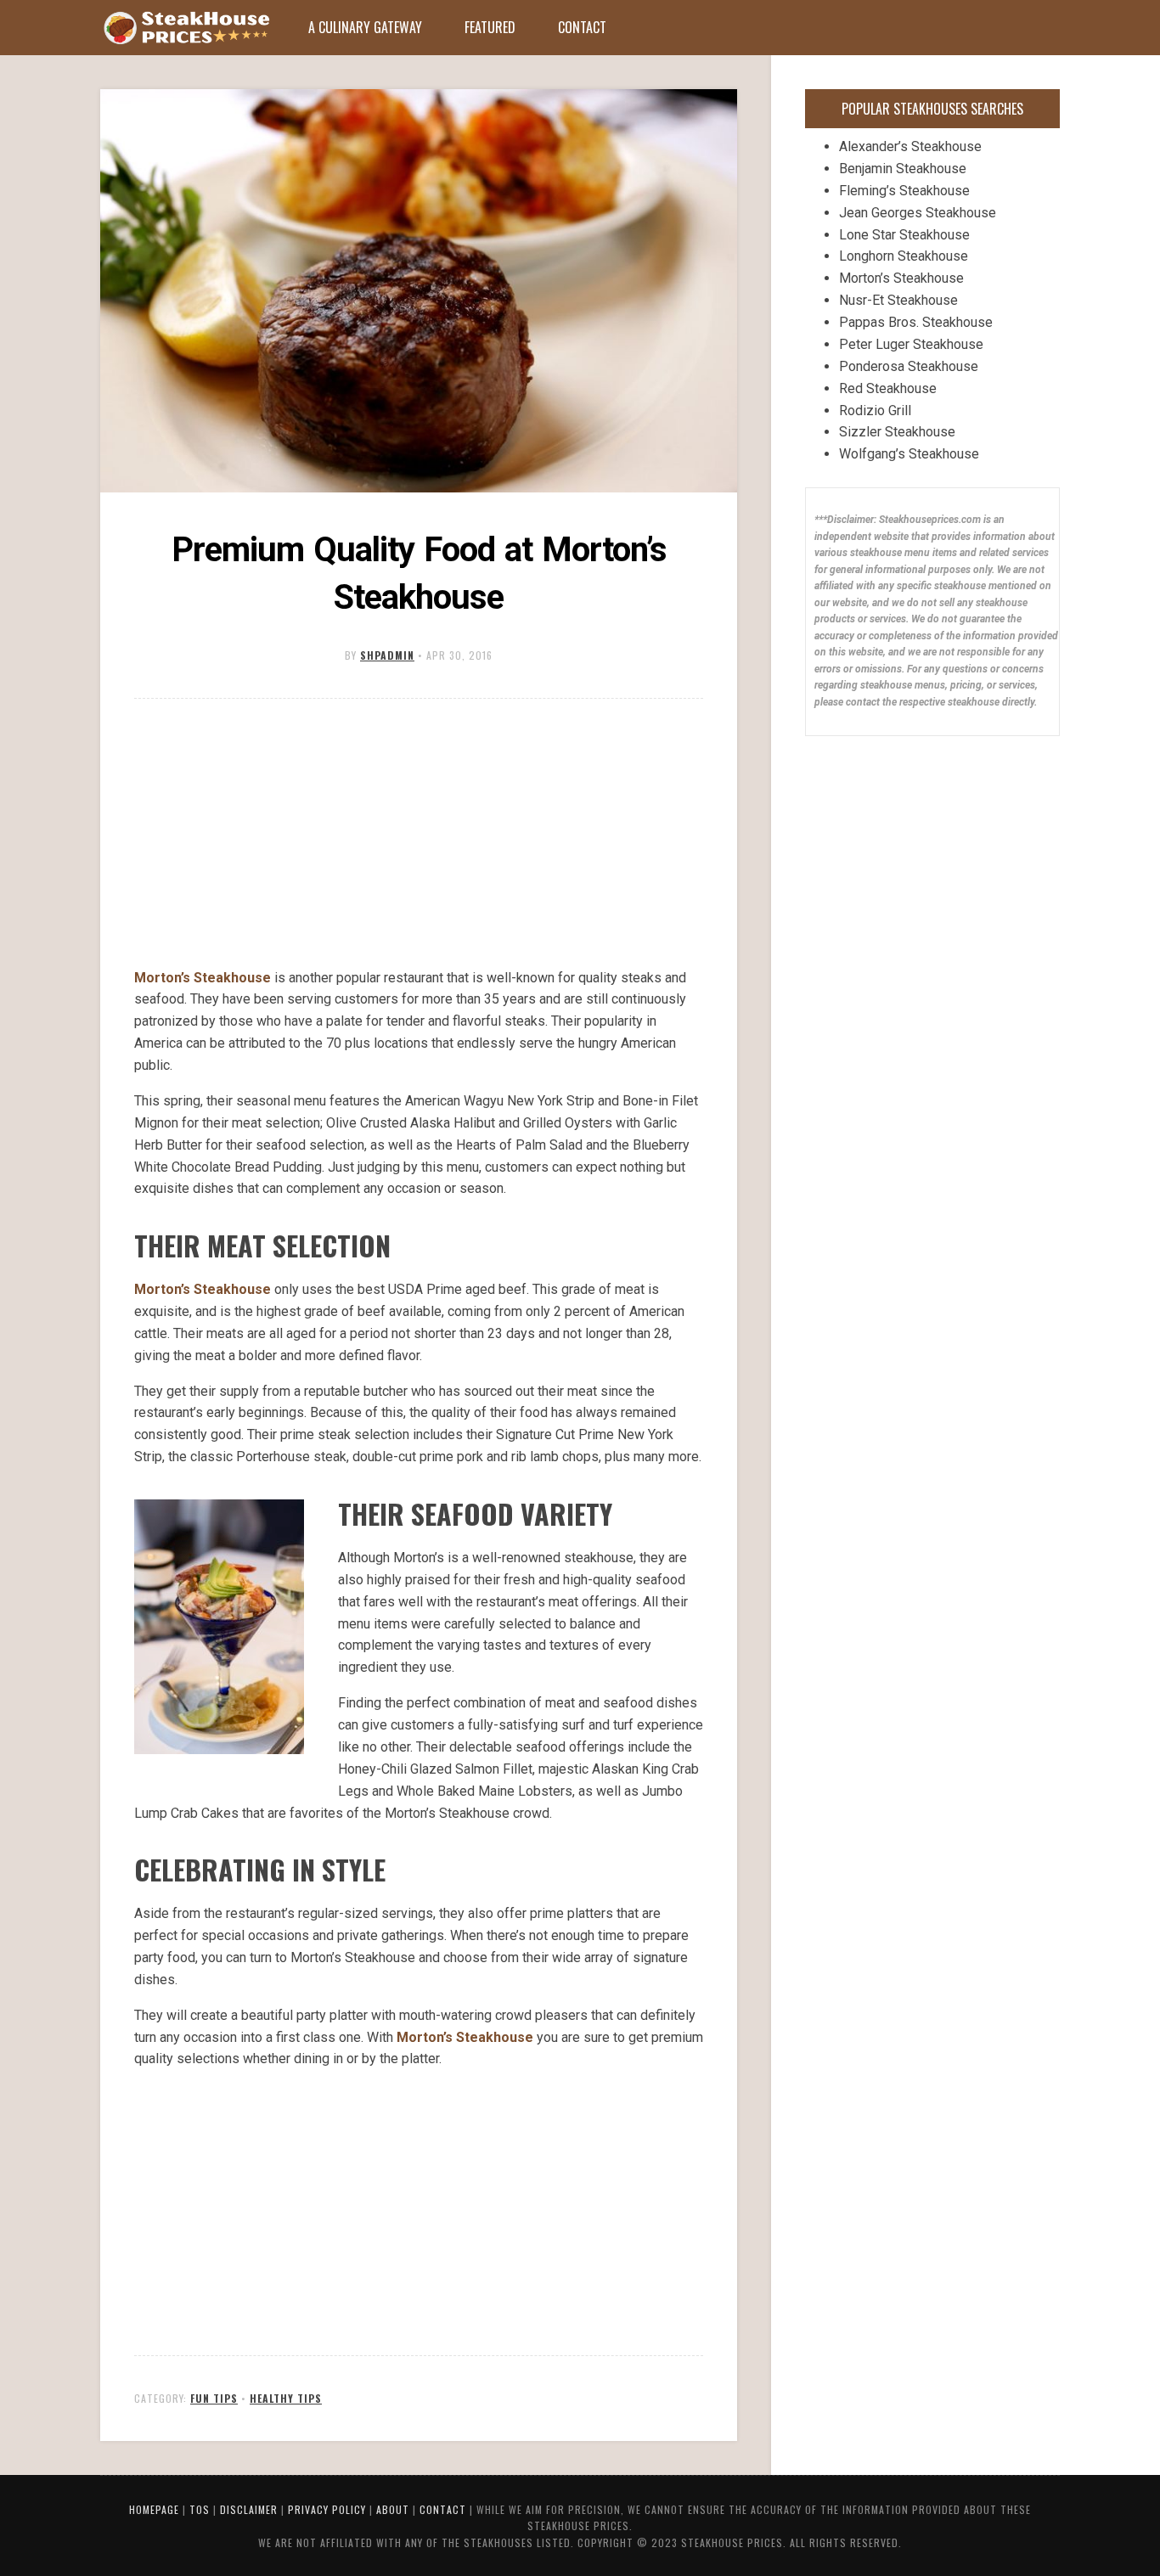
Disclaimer (249, 2509)
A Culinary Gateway (365, 27)
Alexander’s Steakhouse (910, 146)
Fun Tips (214, 2398)
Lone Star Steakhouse (904, 235)
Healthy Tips (286, 2398)
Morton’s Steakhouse (203, 978)
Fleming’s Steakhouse (904, 191)
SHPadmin (387, 655)
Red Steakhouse (888, 388)
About (393, 2509)
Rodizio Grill (875, 411)
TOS (200, 2509)
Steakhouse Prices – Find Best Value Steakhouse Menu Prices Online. (185, 28)
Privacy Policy (327, 2509)
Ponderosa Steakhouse (909, 366)
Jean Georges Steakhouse (918, 213)
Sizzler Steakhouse (897, 432)
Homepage (154, 2509)
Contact (582, 27)
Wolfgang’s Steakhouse (909, 454)
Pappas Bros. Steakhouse (916, 322)
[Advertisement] (419, 835)
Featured (490, 27)
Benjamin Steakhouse (903, 169)
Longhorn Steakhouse (904, 256)
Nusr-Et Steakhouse (898, 300)
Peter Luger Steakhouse (911, 344)
